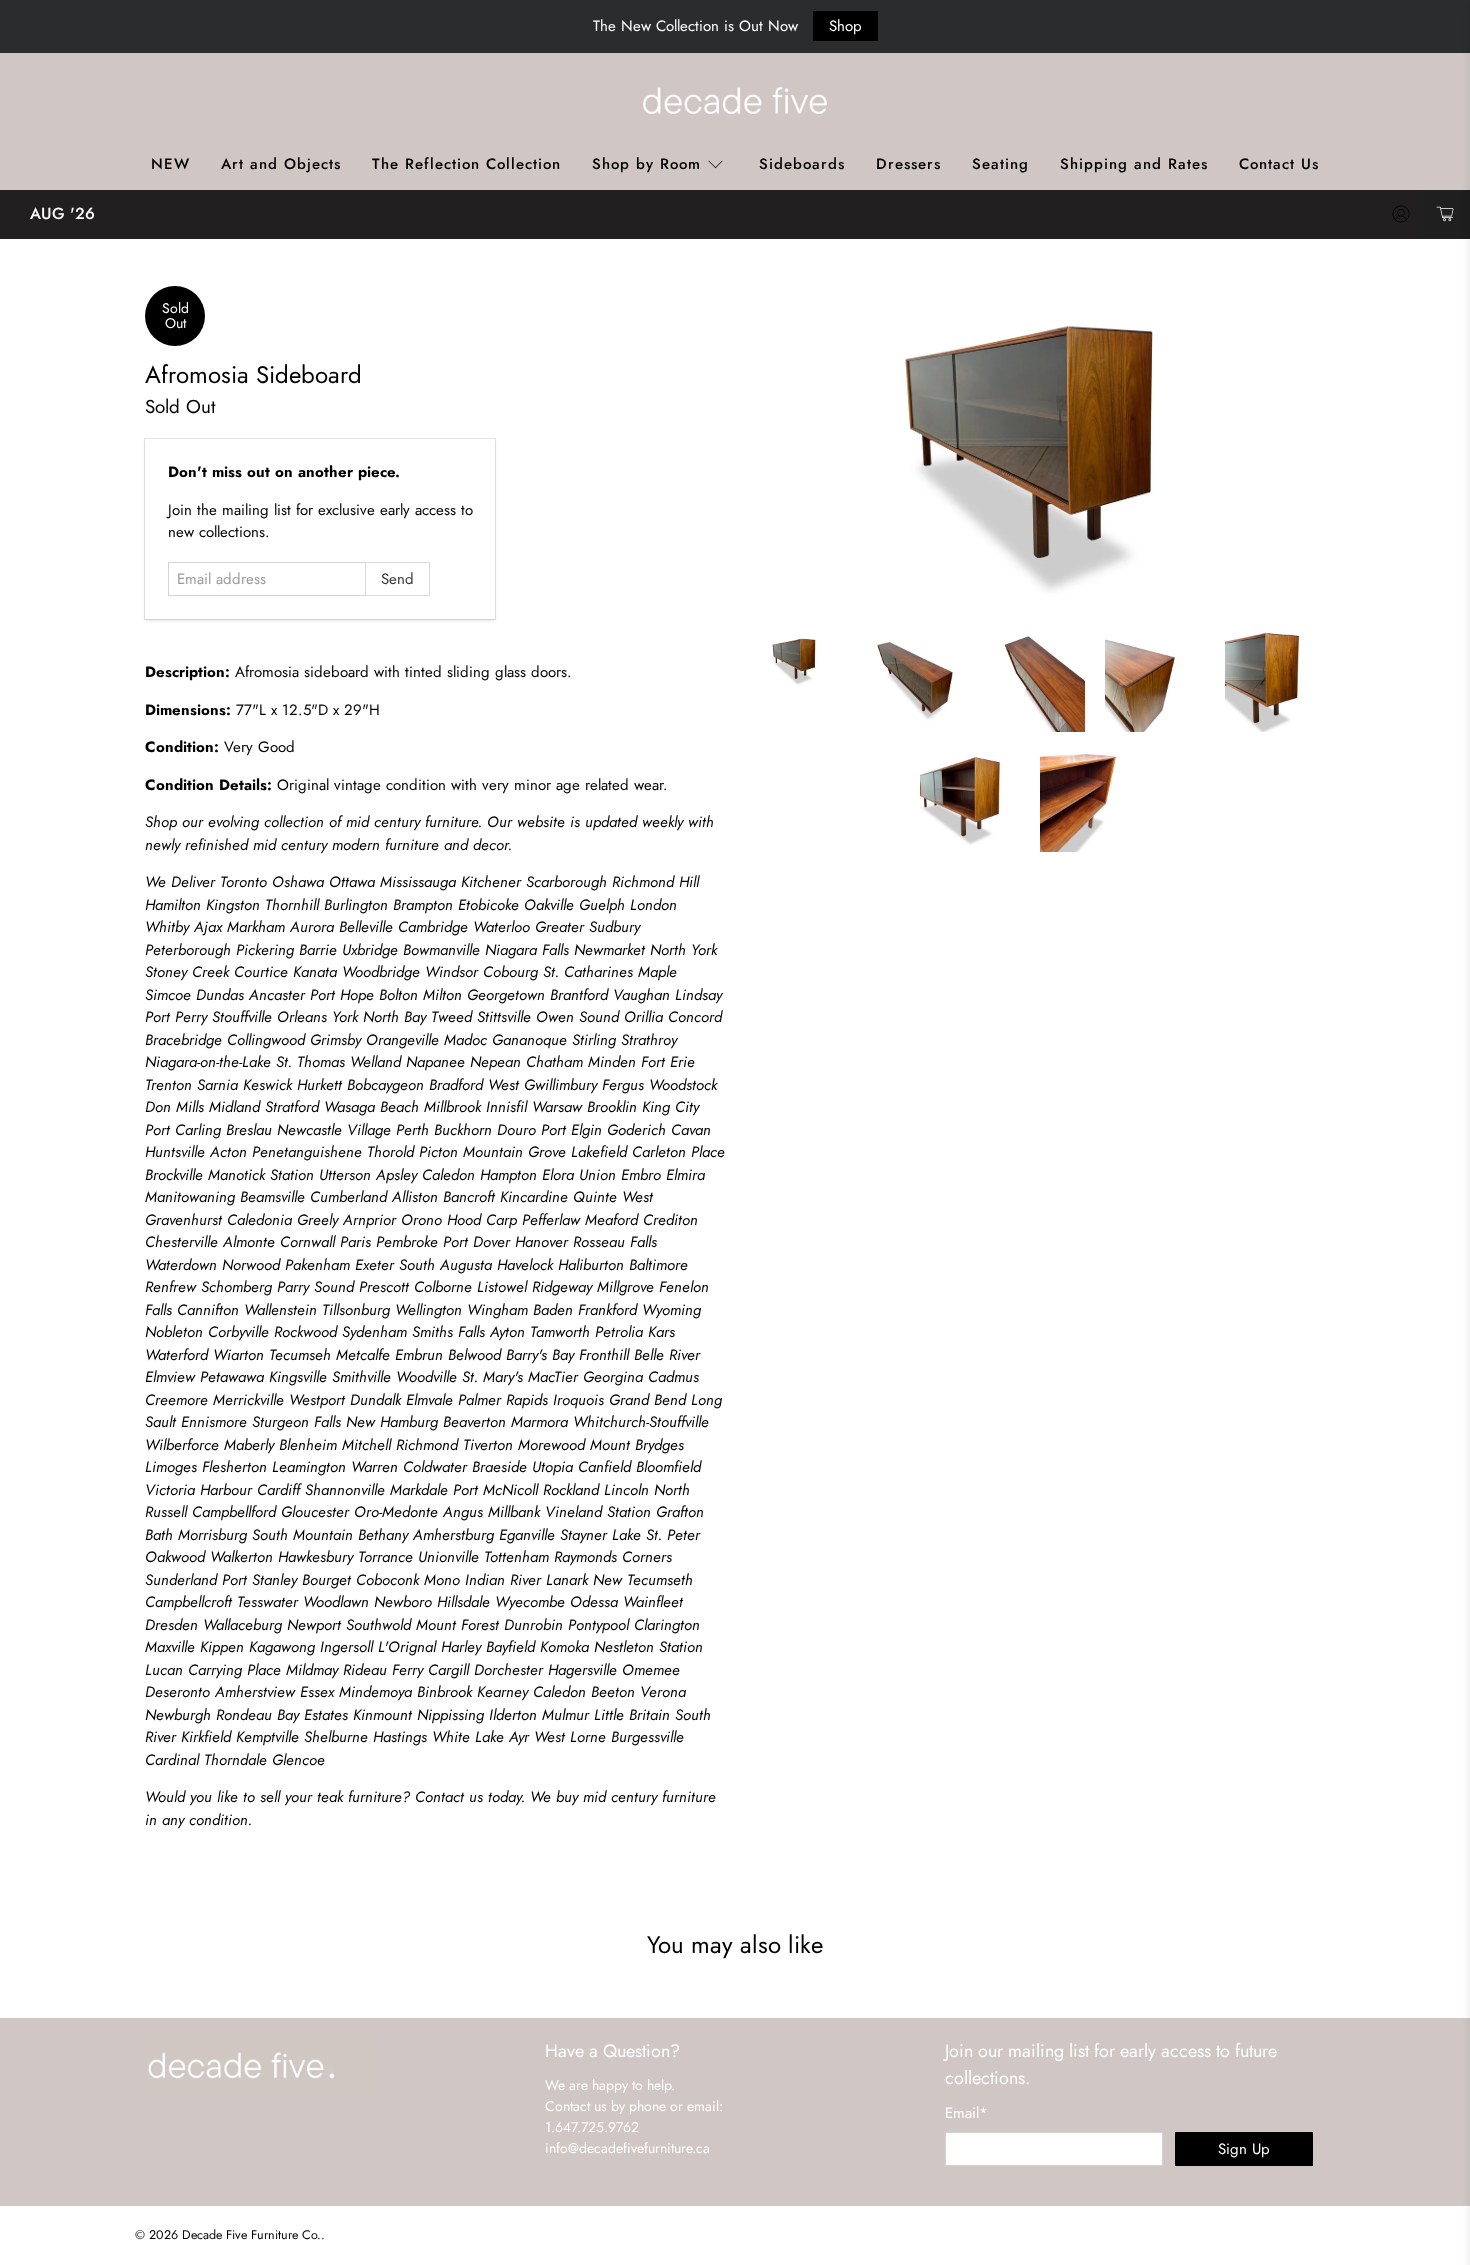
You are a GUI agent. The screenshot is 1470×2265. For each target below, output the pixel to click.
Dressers (908, 164)
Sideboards (802, 164)
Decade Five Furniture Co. (251, 2235)
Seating (1000, 164)
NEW (170, 164)
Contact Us (1279, 164)
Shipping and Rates (1134, 164)
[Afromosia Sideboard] (1035, 449)
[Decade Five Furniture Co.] (735, 100)
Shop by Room (646, 164)
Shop (845, 26)
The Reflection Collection (466, 164)
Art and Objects (281, 164)
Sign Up (1244, 2149)
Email (966, 2113)
